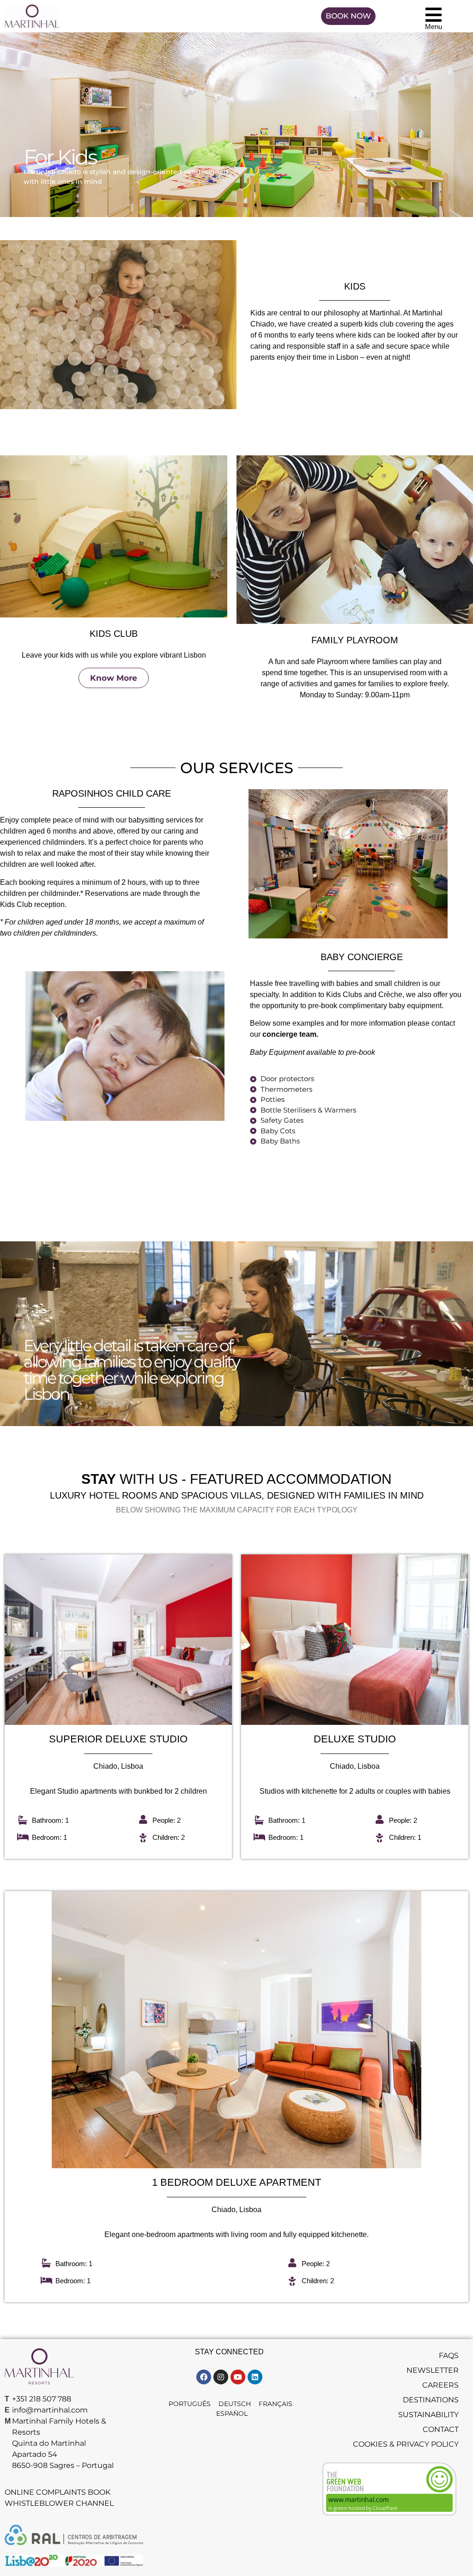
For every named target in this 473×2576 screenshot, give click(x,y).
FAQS (449, 2355)
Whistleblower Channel (59, 2503)
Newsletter (433, 2370)
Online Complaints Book (58, 2492)
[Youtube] (238, 2377)
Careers (440, 2385)
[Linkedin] (255, 2377)
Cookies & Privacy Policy (406, 2444)
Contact (441, 2429)
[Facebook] (204, 2377)
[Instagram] (221, 2377)
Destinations (431, 2400)
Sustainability (428, 2415)
